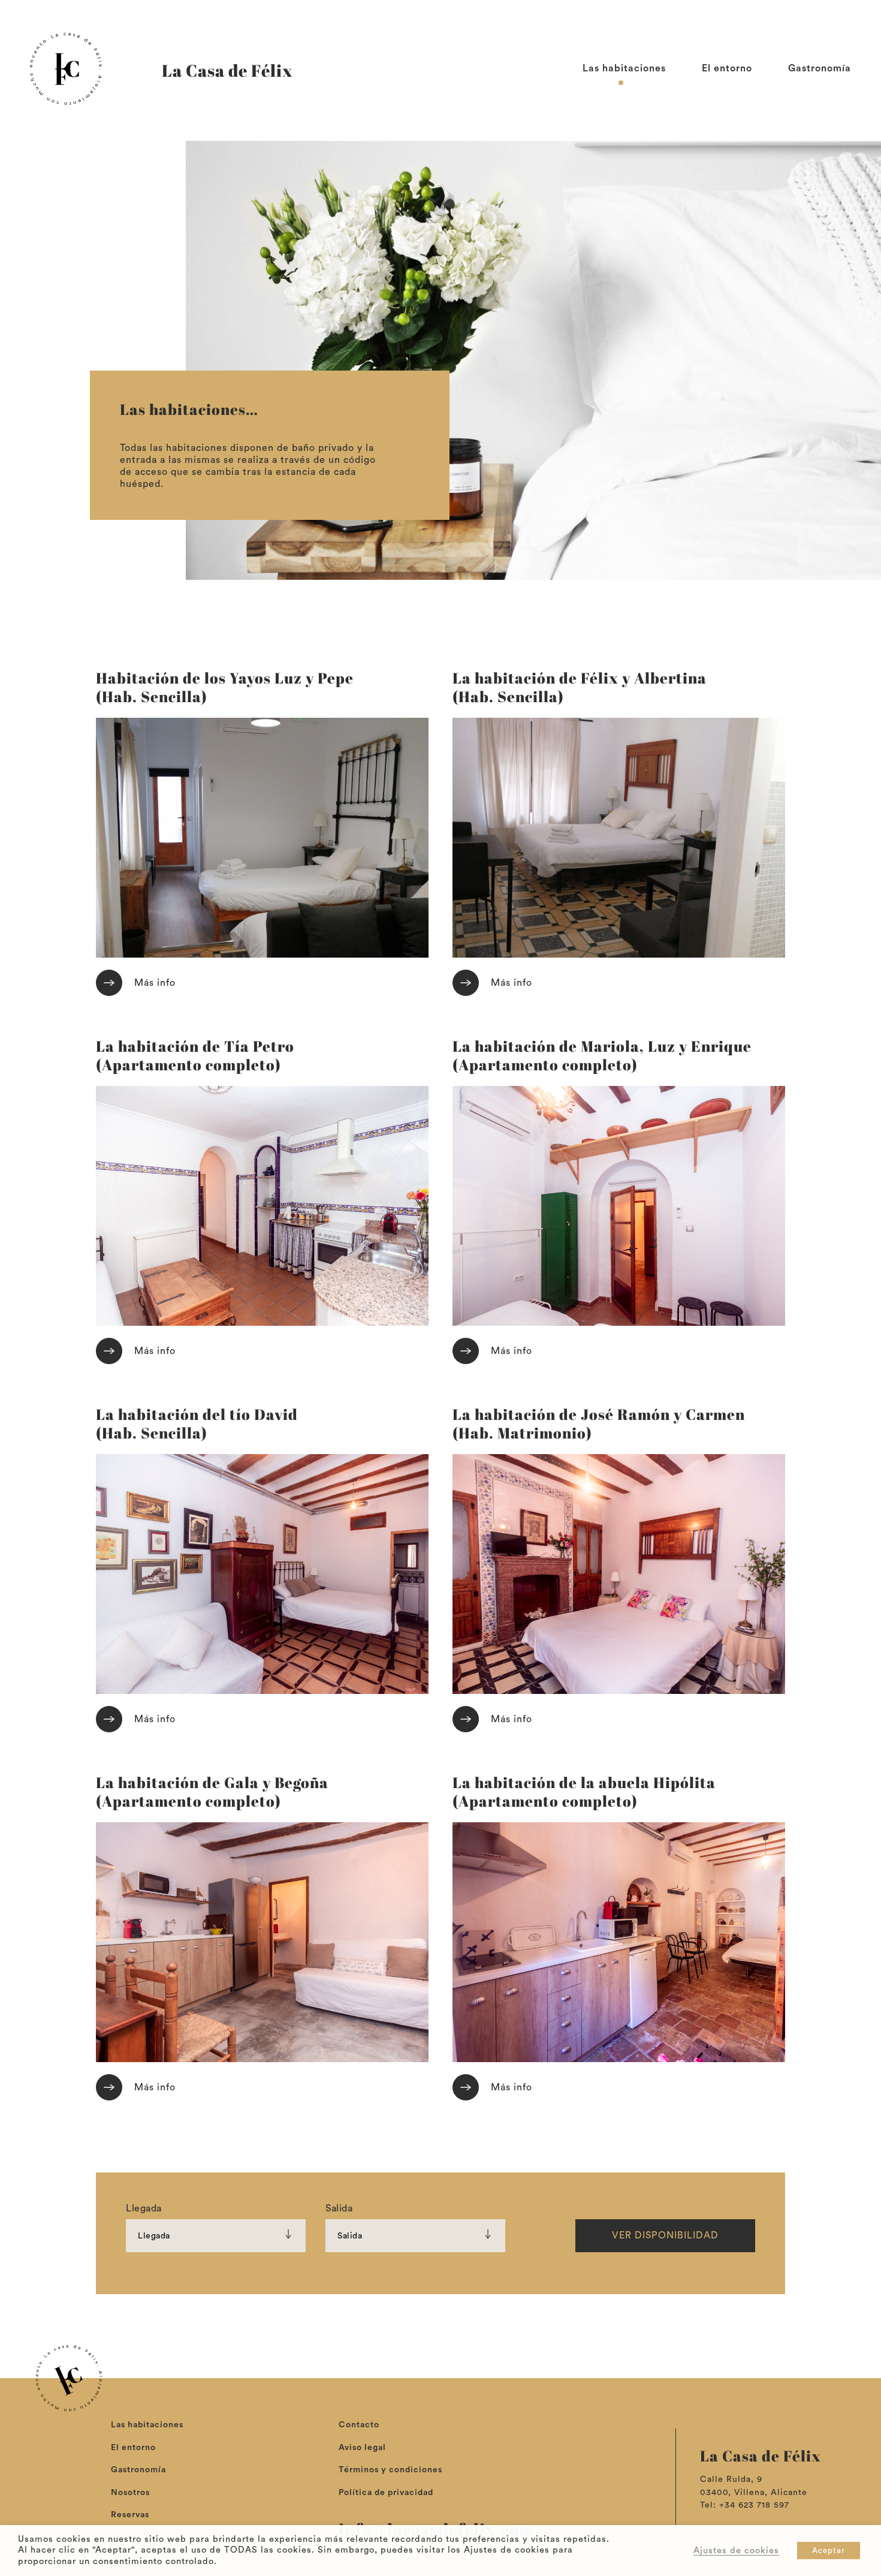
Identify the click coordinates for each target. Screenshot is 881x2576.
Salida (339, 2208)
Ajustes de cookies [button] (736, 2551)
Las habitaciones (624, 68)
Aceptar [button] (829, 2551)
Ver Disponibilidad (665, 2235)
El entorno (727, 68)
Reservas (130, 2515)
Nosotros (130, 2493)
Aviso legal (362, 2448)
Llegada (144, 2208)
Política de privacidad (386, 2493)
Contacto (359, 2425)
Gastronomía (820, 68)
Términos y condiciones (390, 2470)
